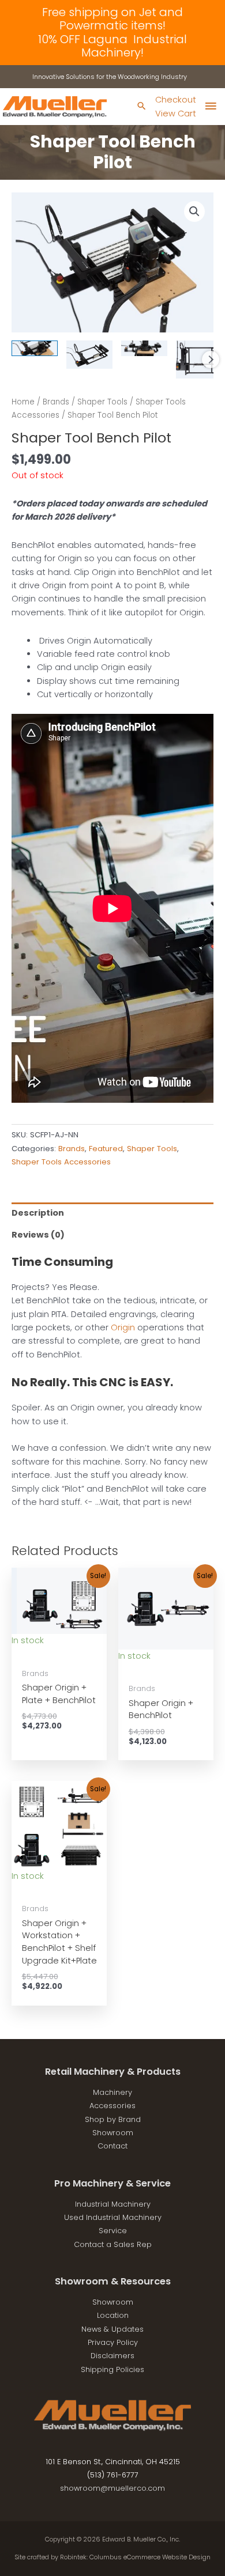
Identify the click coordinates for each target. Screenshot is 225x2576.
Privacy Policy (113, 2342)
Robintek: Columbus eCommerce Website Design (135, 2557)
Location (113, 2315)
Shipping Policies (112, 2369)
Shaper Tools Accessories (61, 1162)
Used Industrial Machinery (113, 2217)
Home (23, 402)
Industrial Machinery (113, 2204)
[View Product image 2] (89, 355)
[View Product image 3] (144, 348)
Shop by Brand (113, 2119)
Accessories (112, 2106)
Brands (56, 402)
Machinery (112, 2092)
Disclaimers (112, 2356)
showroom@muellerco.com (112, 2488)
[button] (194, 211)
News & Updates (112, 2329)
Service (113, 2231)
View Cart (176, 114)
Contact (112, 2146)
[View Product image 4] (199, 359)
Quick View (59, 1652)
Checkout (176, 100)
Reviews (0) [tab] (38, 1235)
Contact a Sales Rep (113, 2244)
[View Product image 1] (35, 348)
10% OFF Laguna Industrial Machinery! (112, 46)
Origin (123, 1327)
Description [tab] (38, 1213)
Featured (106, 1149)
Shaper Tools (102, 402)
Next (211, 360)
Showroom (113, 2133)
